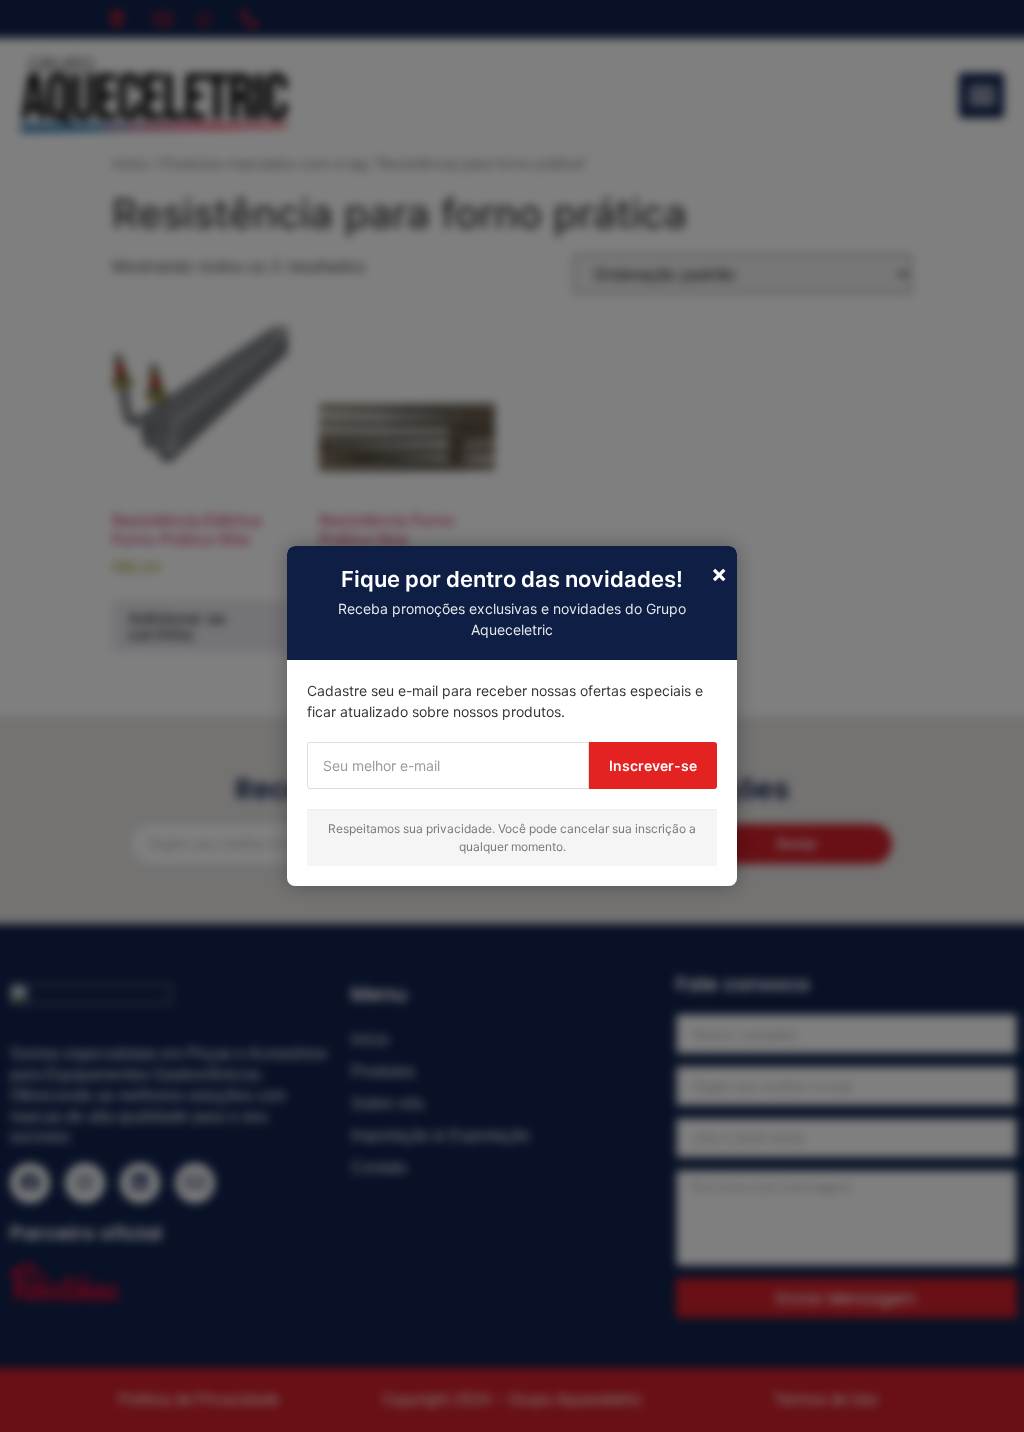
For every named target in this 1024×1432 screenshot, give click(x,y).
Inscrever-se (653, 765)
